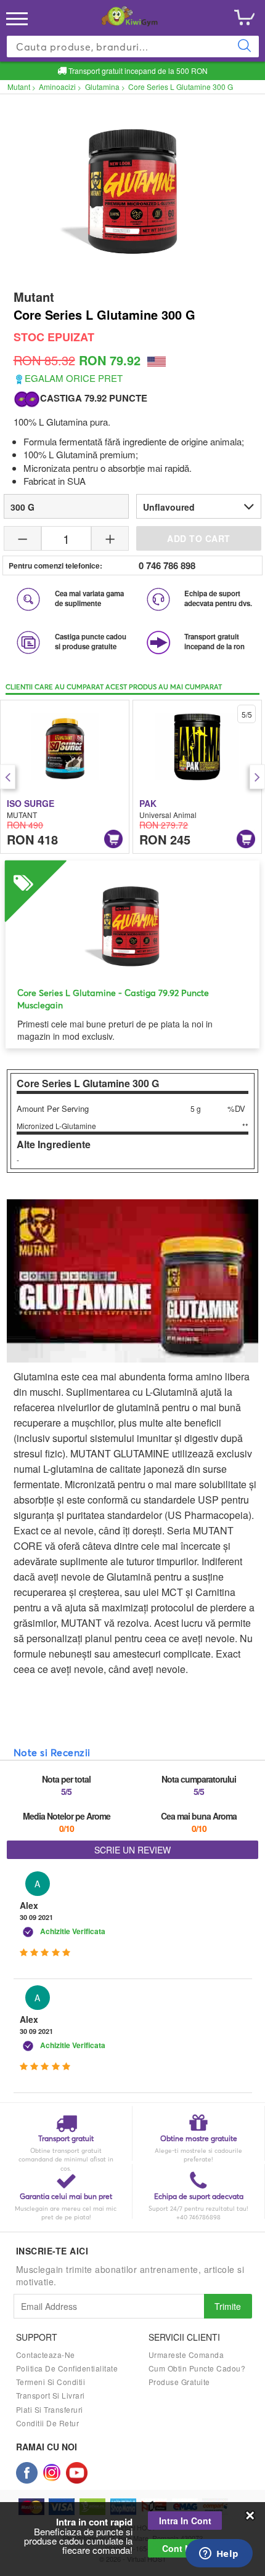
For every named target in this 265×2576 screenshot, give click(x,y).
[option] (65, 777)
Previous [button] (8, 777)
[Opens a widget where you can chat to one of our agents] (219, 2554)
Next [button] (257, 777)
